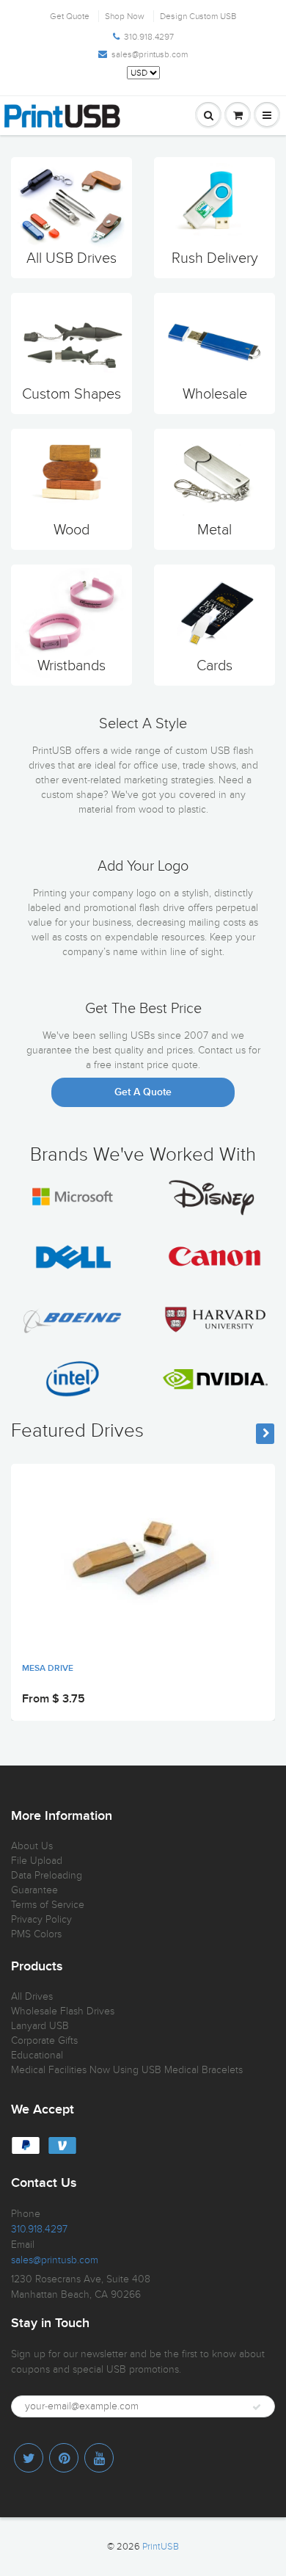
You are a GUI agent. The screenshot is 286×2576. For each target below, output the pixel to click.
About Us (32, 1846)
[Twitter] (29, 2458)
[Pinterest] (64, 2458)
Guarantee (34, 1890)
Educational (37, 2055)
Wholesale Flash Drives (63, 2011)
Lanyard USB (40, 2026)
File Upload (37, 1861)
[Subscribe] (257, 2407)
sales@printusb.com (150, 54)
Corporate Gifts (44, 2040)
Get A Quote (143, 1092)
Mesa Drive (48, 1669)
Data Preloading (47, 1875)
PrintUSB (161, 2547)
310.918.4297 (149, 37)
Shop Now (125, 16)
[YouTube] (99, 2458)
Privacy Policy (41, 1919)
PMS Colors (36, 1934)
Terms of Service (48, 1905)
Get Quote (70, 16)
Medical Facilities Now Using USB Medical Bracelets (127, 2070)
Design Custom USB (198, 16)
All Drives (32, 1996)
